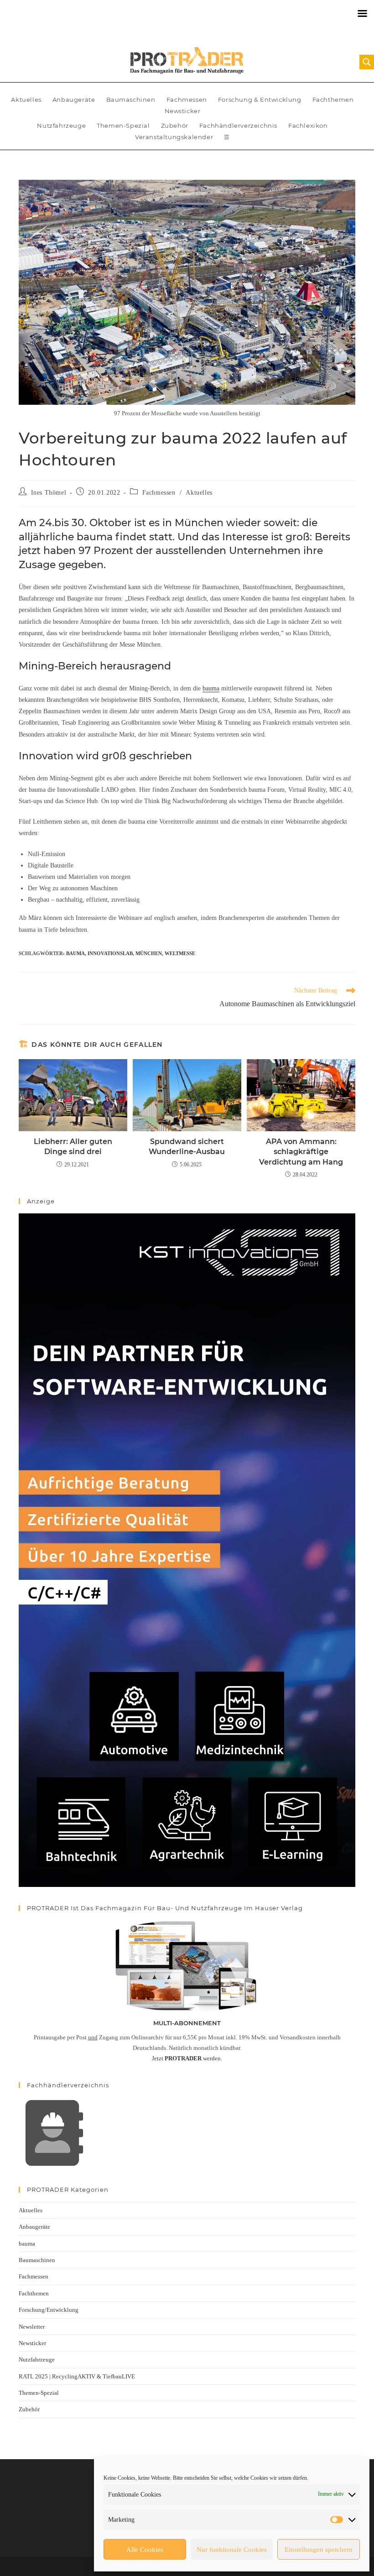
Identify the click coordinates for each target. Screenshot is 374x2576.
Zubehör (175, 125)
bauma (211, 688)
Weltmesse (180, 953)
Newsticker (183, 111)
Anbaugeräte (74, 99)
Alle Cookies (145, 2550)
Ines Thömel (49, 493)
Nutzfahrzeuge (61, 125)
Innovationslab (110, 953)
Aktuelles (26, 99)
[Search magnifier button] (367, 62)
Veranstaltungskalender (174, 137)
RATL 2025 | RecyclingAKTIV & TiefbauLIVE (77, 2376)
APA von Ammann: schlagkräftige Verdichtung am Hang (301, 1152)
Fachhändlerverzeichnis (238, 125)
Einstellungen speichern (319, 2550)
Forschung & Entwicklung (260, 99)
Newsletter (32, 2327)
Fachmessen (187, 99)
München (149, 953)
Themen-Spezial (123, 125)
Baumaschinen (131, 99)
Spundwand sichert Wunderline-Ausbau (187, 1147)
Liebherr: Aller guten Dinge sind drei (73, 1147)
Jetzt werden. (187, 2058)
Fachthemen (333, 99)
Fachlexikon (308, 125)
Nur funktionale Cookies (232, 2550)
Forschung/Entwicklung (49, 2310)
